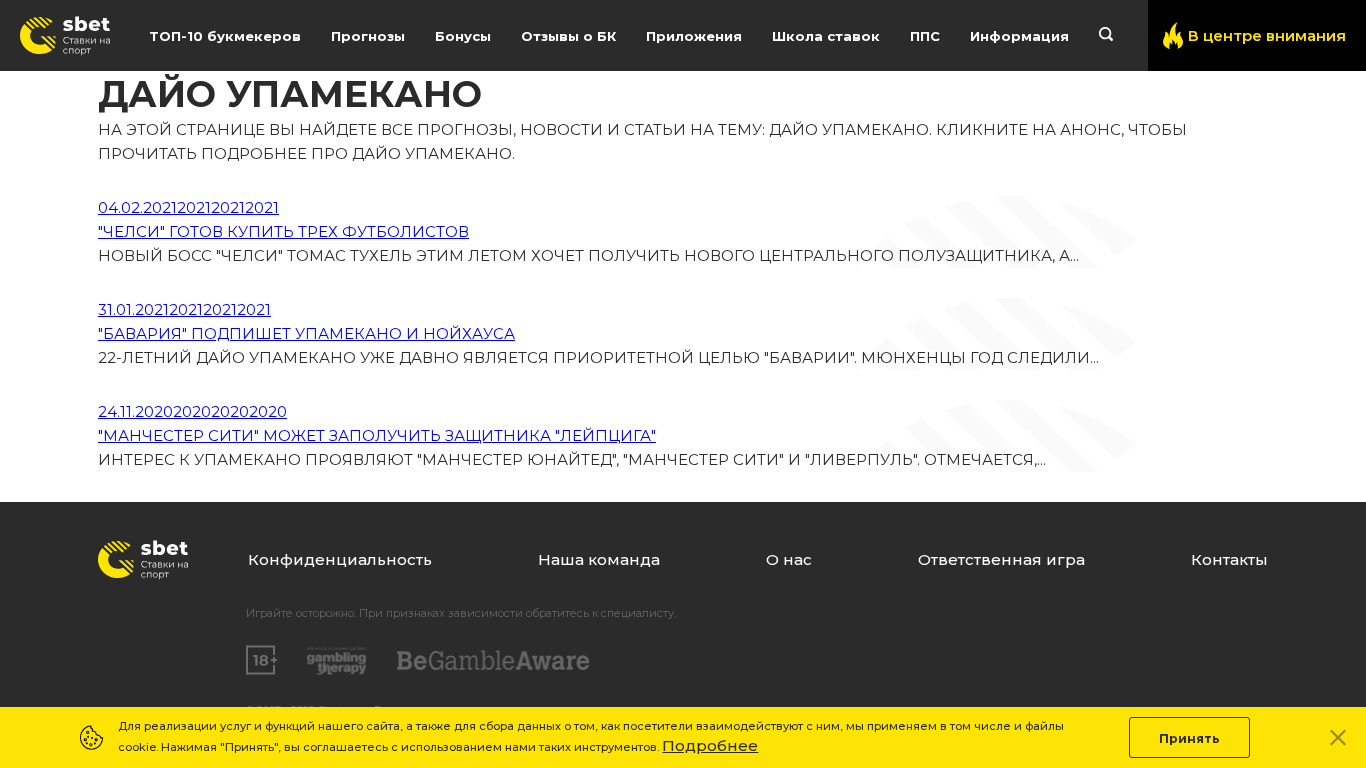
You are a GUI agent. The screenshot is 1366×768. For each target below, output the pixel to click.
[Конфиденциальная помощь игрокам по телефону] (493, 660)
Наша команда (599, 559)
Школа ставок (826, 36)
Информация (1019, 36)
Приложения (694, 36)
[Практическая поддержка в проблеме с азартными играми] (337, 661)
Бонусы (463, 36)
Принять (1189, 738)
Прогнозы (368, 36)
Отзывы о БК (568, 36)
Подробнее (710, 745)
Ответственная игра (1001, 559)
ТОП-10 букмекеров (225, 36)
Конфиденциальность (340, 559)
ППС (925, 36)
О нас (789, 559)
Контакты (1229, 559)
